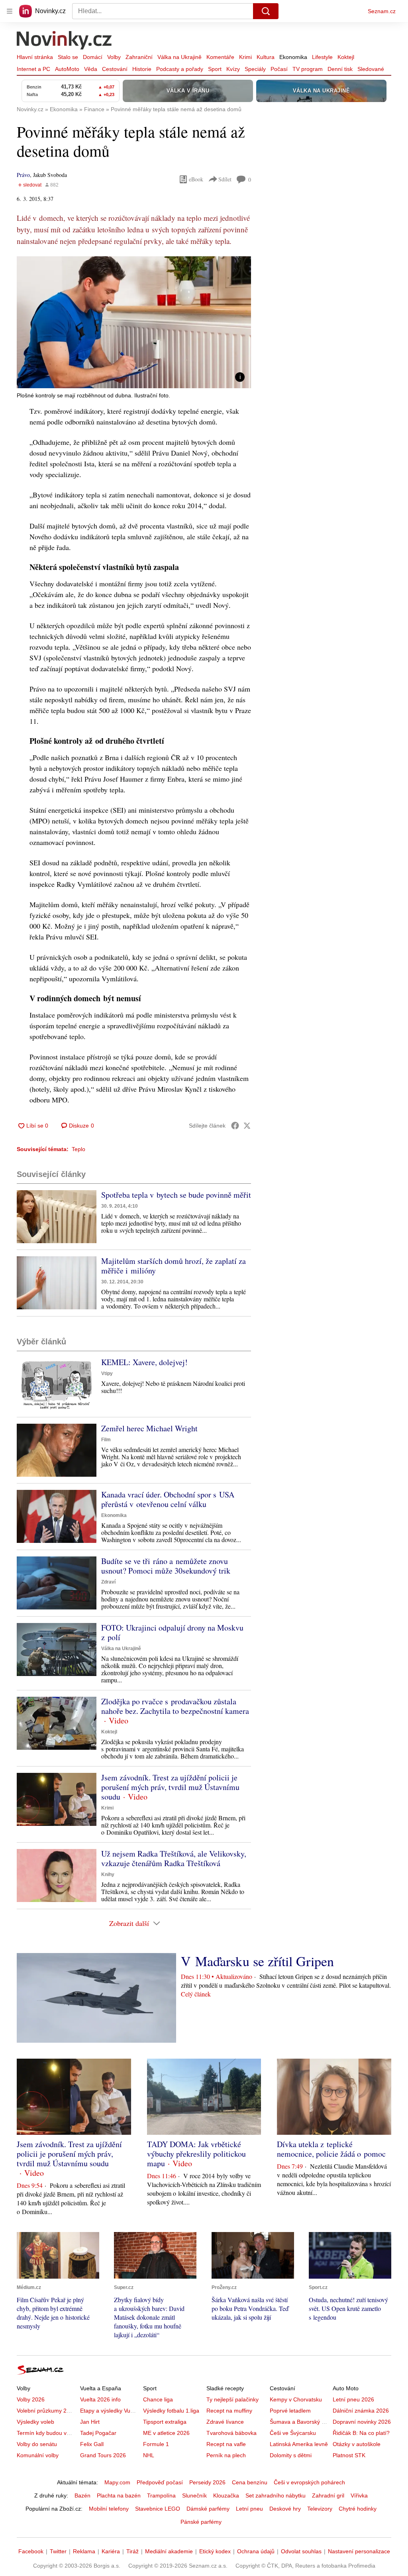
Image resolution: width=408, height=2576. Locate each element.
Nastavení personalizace (359, 2551)
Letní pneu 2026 (353, 2399)
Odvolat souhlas (301, 2551)
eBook (196, 179)
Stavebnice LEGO (158, 2509)
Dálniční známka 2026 (361, 2411)
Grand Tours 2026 (103, 2455)
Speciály (255, 69)
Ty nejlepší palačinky (232, 2399)
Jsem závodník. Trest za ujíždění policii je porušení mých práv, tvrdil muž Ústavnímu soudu (170, 1787)
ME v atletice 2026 (166, 2433)
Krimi (245, 57)
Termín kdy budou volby (47, 2433)
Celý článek (196, 1994)
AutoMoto (67, 69)
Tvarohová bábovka (231, 2433)
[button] (134, 322)
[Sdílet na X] (247, 1126)
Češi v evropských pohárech (309, 2482)
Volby (114, 57)
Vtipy (107, 1373)
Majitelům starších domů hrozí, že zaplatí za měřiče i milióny (174, 1266)
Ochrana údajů (256, 2551)
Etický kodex (215, 2551)
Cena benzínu (250, 2482)
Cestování (115, 69)
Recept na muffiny (229, 2411)
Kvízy (233, 69)
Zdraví (108, 1582)
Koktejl (346, 57)
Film (106, 1440)
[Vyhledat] (266, 11)
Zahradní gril (328, 2495)
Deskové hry (285, 2509)
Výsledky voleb (35, 2422)
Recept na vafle (226, 2444)
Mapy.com (117, 2482)
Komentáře (220, 57)
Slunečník (194, 2495)
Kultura (266, 57)
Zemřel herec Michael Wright (149, 1428)
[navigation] (10, 11)
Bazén (82, 2495)
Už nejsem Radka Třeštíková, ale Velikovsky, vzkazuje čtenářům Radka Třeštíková (174, 1858)
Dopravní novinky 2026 (362, 2422)
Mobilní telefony (109, 2509)
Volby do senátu (37, 2444)
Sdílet (225, 179)
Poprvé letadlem (290, 2411)
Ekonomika (293, 57)
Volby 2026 (31, 2399)
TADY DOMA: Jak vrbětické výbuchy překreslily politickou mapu (196, 2154)
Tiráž (132, 2551)
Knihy (108, 1875)
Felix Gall (92, 2444)
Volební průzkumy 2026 (46, 2411)
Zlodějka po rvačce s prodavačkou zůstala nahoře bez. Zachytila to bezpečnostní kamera (175, 1706)
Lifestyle (322, 57)
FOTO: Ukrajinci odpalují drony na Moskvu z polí (172, 1632)
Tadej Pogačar (98, 2433)
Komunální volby (38, 2455)
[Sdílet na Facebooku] (235, 1126)
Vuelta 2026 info (100, 2399)
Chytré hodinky (358, 2509)
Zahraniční (139, 57)
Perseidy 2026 (207, 2482)
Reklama (84, 2551)
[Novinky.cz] (65, 41)
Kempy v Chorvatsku (296, 2399)
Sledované (371, 69)
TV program (308, 69)
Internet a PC (33, 69)
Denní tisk (340, 69)
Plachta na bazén (119, 2495)
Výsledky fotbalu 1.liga (171, 2411)
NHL (149, 2455)
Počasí (279, 69)
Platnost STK (349, 2455)
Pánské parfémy (201, 2522)
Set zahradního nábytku (276, 2495)
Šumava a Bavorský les (299, 2422)
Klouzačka (226, 2495)
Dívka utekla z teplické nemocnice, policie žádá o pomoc (331, 2149)
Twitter (58, 2551)
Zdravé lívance (225, 2422)
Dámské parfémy (208, 2509)
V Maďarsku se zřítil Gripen (257, 1961)
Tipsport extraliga (165, 2422)
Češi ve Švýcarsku (293, 2433)
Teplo (78, 1149)
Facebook (31, 2551)
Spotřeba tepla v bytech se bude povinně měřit (176, 1195)
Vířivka (359, 2495)
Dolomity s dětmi (291, 2455)
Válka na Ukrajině (179, 57)
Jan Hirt (90, 2422)
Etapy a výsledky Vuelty (110, 2411)
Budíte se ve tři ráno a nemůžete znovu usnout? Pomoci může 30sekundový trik (166, 1566)
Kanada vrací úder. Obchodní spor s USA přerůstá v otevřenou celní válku (168, 1499)
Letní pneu (249, 2509)
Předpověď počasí (160, 2482)
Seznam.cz (382, 11)
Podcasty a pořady (180, 69)
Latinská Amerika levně (299, 2444)
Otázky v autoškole (357, 2444)
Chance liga (158, 2399)
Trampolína (161, 2495)
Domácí (93, 57)
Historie (142, 69)
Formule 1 (156, 2444)
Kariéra (111, 2551)
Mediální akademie (169, 2551)
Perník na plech (226, 2455)
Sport (215, 69)
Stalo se (68, 57)
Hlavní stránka (35, 57)
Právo (23, 175)
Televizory (320, 2509)
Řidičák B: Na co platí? (361, 2433)
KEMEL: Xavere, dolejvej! (144, 1362)
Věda (91, 69)
